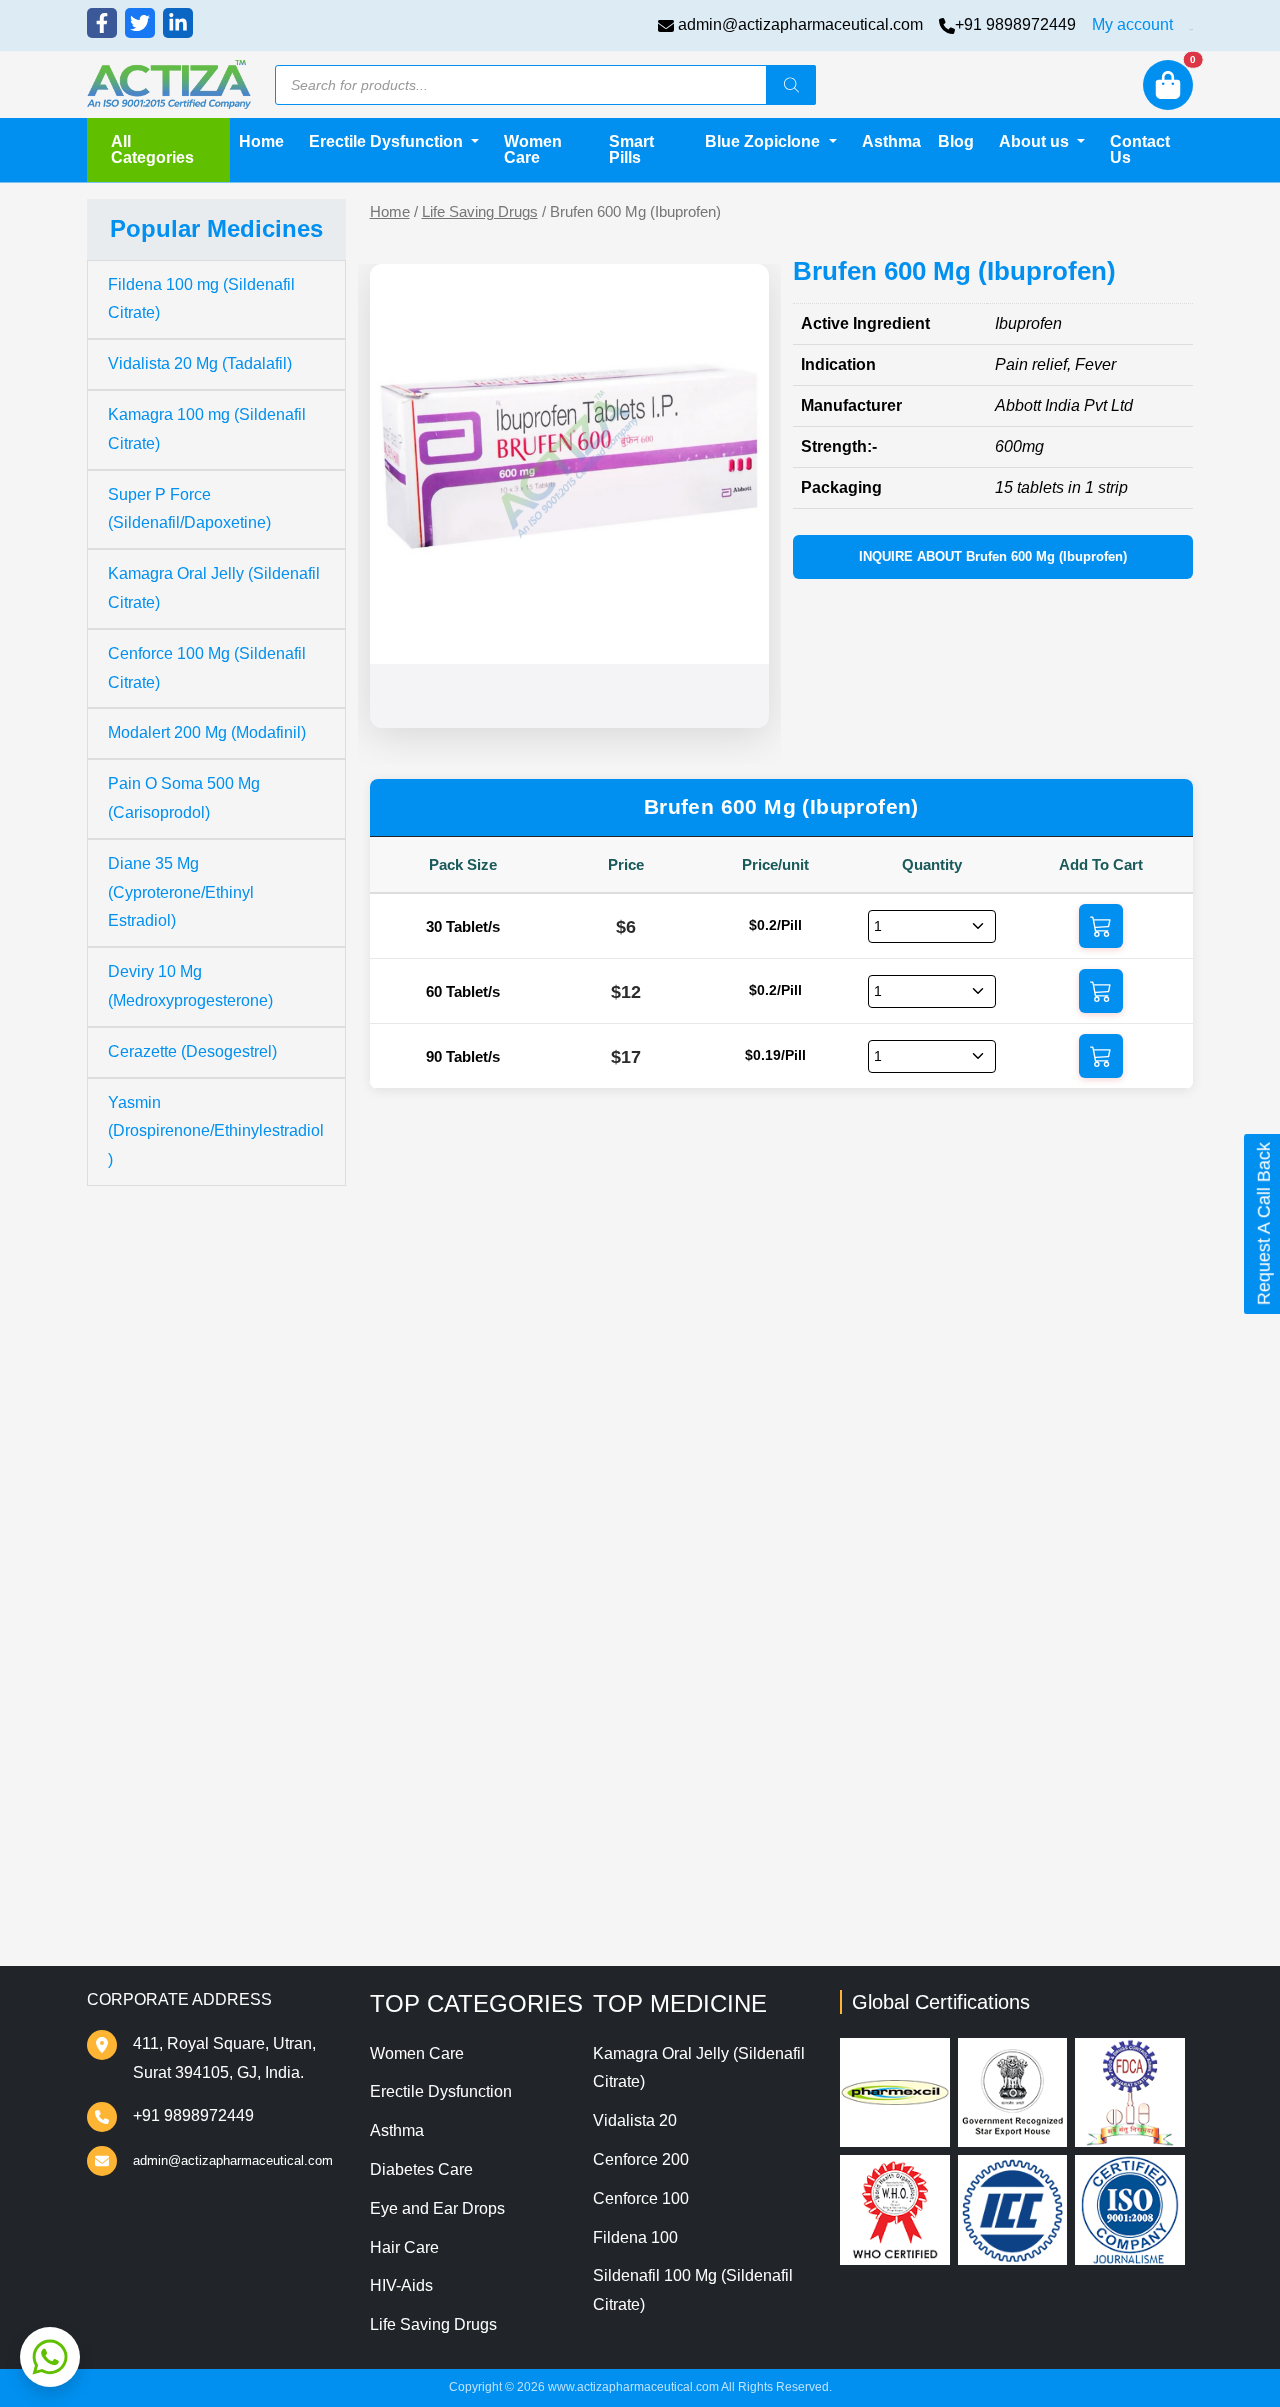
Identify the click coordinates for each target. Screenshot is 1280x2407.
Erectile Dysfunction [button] (388, 141)
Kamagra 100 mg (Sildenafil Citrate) (207, 429)
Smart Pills (631, 149)
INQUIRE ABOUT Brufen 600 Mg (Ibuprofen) (993, 556)
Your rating (443, 1430)
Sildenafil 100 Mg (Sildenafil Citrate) (693, 2290)
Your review (452, 1462)
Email (428, 1666)
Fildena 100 (635, 2237)
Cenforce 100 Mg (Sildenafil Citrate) (207, 668)
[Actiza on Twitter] (140, 23)
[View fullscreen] (738, 697)
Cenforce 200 (641, 2159)
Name (430, 1585)
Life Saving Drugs (480, 212)
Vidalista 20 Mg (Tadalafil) (200, 363)
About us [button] (1036, 141)
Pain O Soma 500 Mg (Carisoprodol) (184, 798)
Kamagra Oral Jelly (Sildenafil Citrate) (214, 588)
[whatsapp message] (50, 2357)
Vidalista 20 (635, 2120)
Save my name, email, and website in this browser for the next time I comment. (732, 1747)
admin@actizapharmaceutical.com (800, 24)
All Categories (152, 149)
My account (1132, 24)
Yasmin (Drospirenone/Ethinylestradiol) (216, 1131)
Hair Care (404, 2247)
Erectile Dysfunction (441, 2091)
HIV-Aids (401, 2285)
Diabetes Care (421, 2169)
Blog (956, 141)
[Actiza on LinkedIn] (178, 23)
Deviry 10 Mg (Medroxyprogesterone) (190, 986)
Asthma (891, 141)
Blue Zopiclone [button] (764, 141)
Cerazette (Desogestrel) (192, 1051)
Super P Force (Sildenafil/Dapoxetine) (189, 509)
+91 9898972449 (1015, 24)
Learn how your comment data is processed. (894, 1843)
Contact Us (1140, 149)
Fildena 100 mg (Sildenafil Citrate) (201, 299)
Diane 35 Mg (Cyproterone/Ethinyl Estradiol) (181, 892)
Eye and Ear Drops (437, 2208)
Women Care (533, 149)
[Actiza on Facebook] (102, 23)
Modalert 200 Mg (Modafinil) (207, 732)
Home (261, 141)
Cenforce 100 (641, 2198)
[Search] (791, 85)
